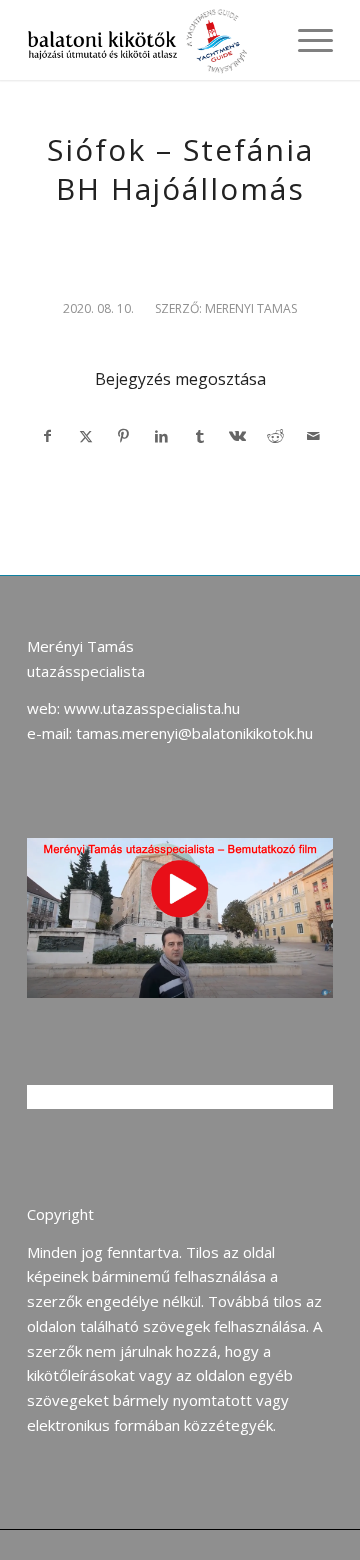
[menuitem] (305, 40)
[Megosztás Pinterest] (123, 436)
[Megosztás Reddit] (275, 436)
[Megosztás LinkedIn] (161, 436)
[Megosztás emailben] (313, 436)
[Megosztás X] (85, 436)
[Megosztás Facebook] (47, 436)
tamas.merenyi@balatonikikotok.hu (194, 733)
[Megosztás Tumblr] (199, 436)
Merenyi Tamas (251, 308)
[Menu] (305, 40)
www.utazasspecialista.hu (152, 708)
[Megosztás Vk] (237, 436)
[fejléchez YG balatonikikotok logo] (149, 40)
